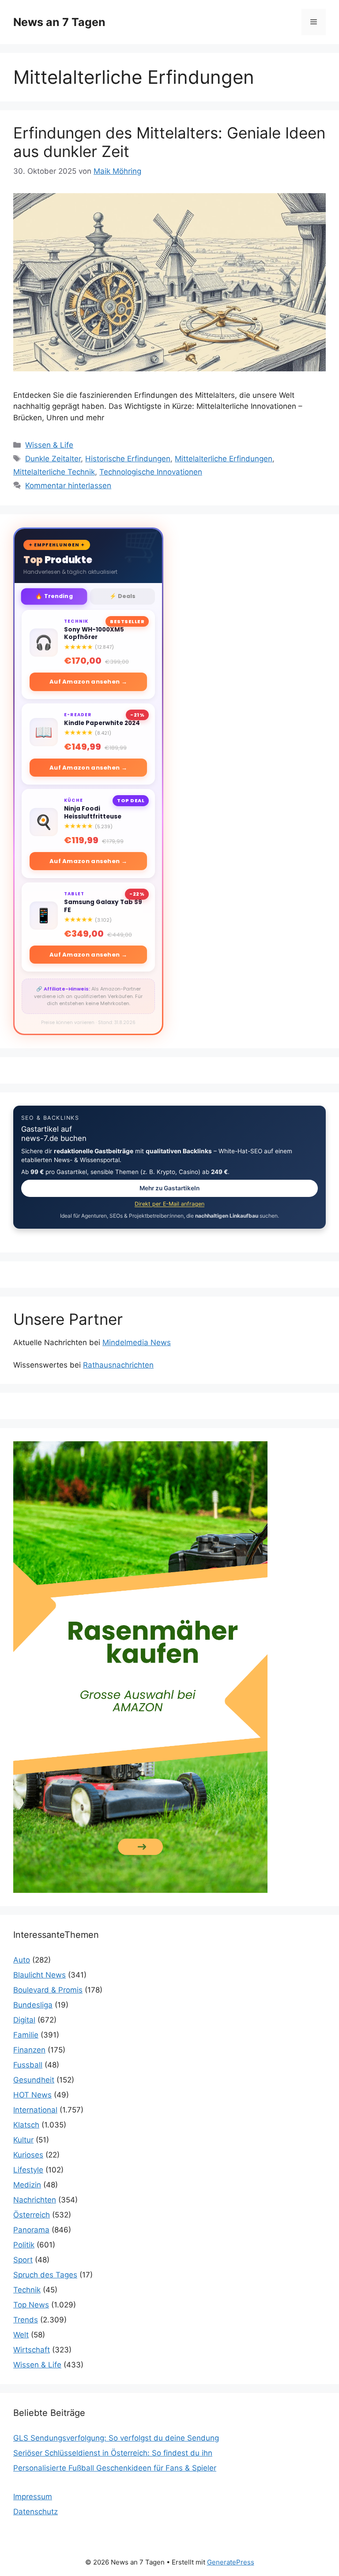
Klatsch (26, 2125)
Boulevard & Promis (48, 1990)
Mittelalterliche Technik (54, 472)
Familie (26, 2035)
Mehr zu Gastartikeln (169, 1188)
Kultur (23, 2140)
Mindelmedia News (137, 1342)
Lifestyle (28, 2170)
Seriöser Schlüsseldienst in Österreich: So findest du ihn (113, 2453)
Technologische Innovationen (151, 472)
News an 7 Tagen (59, 22)
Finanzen (29, 2050)
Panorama (31, 2230)
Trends (26, 2320)
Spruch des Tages (45, 2275)
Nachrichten (35, 2200)
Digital (24, 2020)
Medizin (27, 2185)
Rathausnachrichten (118, 1365)
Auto (22, 1960)
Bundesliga (33, 2005)
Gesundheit (34, 2080)
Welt (21, 2335)
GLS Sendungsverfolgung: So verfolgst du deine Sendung (116, 2438)
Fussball (28, 2065)
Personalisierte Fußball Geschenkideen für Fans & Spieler (115, 2468)
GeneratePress (231, 2562)
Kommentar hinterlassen (68, 486)
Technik (27, 2290)
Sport (23, 2260)
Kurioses (28, 2155)
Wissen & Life (49, 445)
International (35, 2110)
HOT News (32, 2095)
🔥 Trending (54, 596)
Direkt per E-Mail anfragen (169, 1204)
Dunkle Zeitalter (53, 459)
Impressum (33, 2497)
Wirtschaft (32, 2350)
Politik (24, 2245)
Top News (31, 2305)
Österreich (32, 2215)
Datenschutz (36, 2512)
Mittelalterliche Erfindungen (224, 459)
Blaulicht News (40, 1975)
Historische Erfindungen (128, 459)
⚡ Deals (122, 596)
